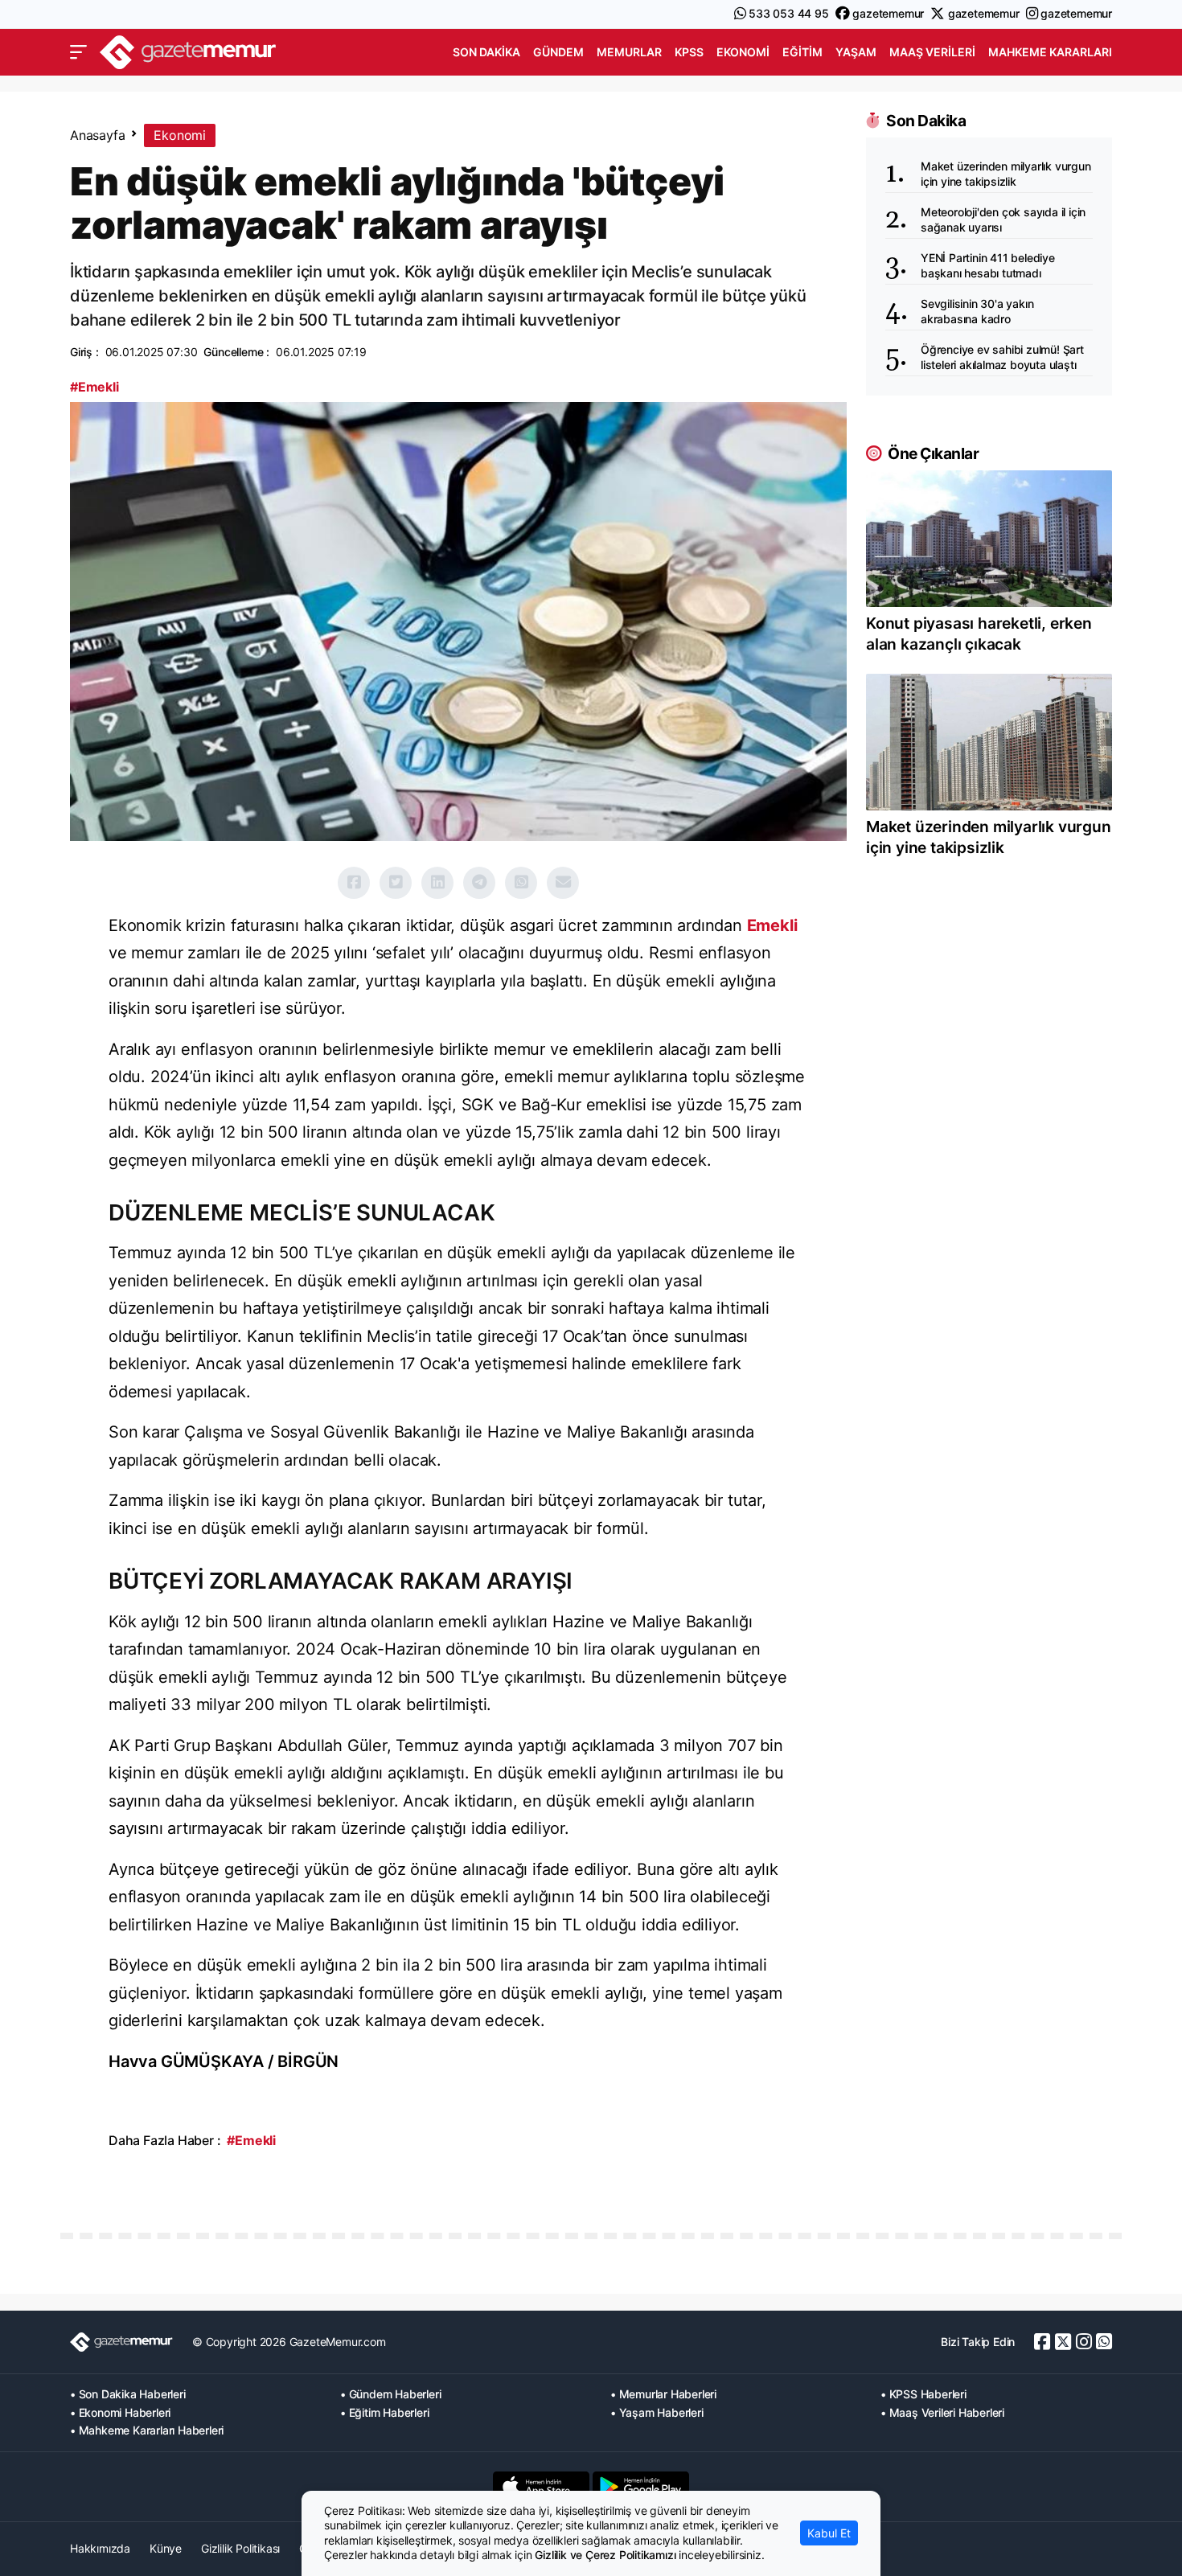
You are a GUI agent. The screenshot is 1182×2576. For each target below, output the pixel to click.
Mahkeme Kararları (1050, 52)
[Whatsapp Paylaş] (521, 883)
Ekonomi (743, 52)
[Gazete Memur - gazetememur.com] (188, 50)
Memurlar (629, 52)
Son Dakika (486, 52)
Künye (166, 2548)
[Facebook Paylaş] (354, 883)
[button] (78, 52)
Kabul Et (829, 2533)
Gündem (558, 52)
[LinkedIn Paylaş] (437, 883)
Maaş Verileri (932, 52)
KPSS (689, 52)
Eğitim (802, 52)
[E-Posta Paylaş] (563, 883)
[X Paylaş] (396, 883)
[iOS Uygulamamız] (541, 2487)
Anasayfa (97, 135)
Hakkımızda (100, 2548)
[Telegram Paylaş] (479, 883)
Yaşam (856, 52)
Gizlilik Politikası (240, 2548)
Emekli (772, 925)
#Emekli (94, 387)
